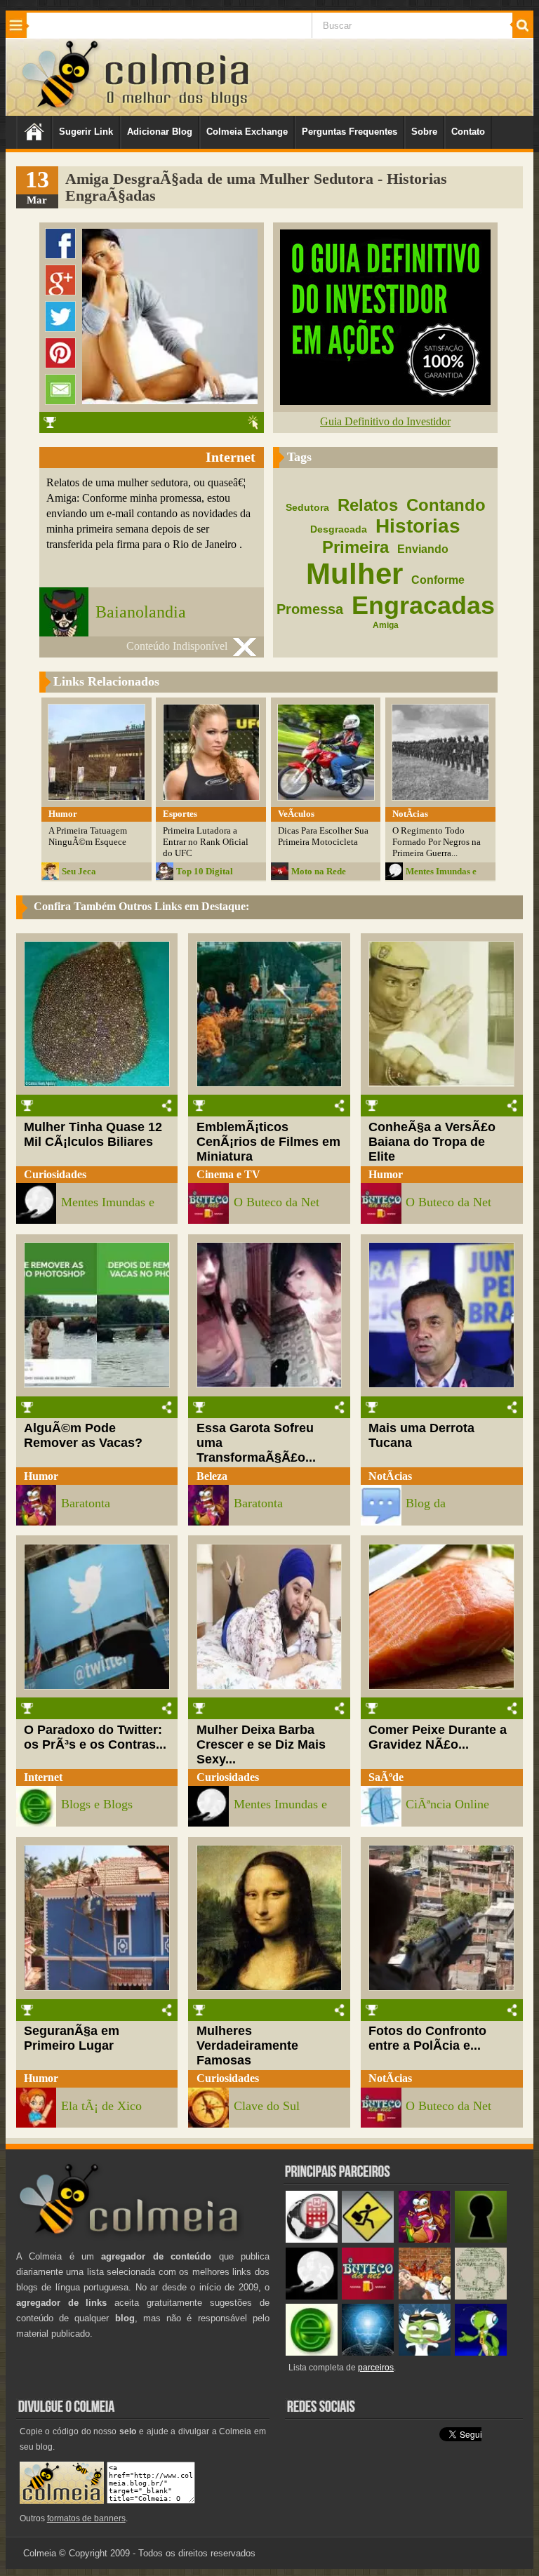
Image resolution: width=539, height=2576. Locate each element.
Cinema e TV (228, 1174)
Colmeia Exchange (247, 132)
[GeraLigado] (425, 2353)
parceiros (376, 2368)
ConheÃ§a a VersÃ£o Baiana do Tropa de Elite (432, 1142)
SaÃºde (386, 1777)
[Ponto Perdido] (481, 2240)
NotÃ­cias (390, 1476)
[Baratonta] (425, 2240)
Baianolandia (141, 612)
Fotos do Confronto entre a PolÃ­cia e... (427, 2038)
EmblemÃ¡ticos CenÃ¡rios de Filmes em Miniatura (268, 1142)
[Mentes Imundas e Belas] (312, 2296)
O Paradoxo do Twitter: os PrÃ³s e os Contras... (95, 1737)
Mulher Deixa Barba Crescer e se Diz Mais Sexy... (261, 1744)
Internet (43, 1777)
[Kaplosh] (425, 2296)
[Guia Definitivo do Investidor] (385, 401)
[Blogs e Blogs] (312, 2353)
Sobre (424, 132)
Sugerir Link (86, 132)
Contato (468, 132)
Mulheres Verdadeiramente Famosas (247, 2046)
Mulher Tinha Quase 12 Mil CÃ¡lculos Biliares (93, 1134)
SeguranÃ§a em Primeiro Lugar (72, 2038)
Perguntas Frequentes (350, 132)
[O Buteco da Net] (368, 2296)
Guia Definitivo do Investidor (385, 421)
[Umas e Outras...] (481, 2296)
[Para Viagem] (368, 2240)
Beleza (212, 1476)
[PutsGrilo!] (481, 2353)
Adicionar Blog (160, 132)
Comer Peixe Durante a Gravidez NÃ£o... (438, 1737)
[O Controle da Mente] (368, 2353)
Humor (386, 1174)
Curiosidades (55, 1174)
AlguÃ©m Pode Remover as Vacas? (83, 1435)
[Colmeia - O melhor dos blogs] (61, 108)
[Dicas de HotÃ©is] (312, 2240)
